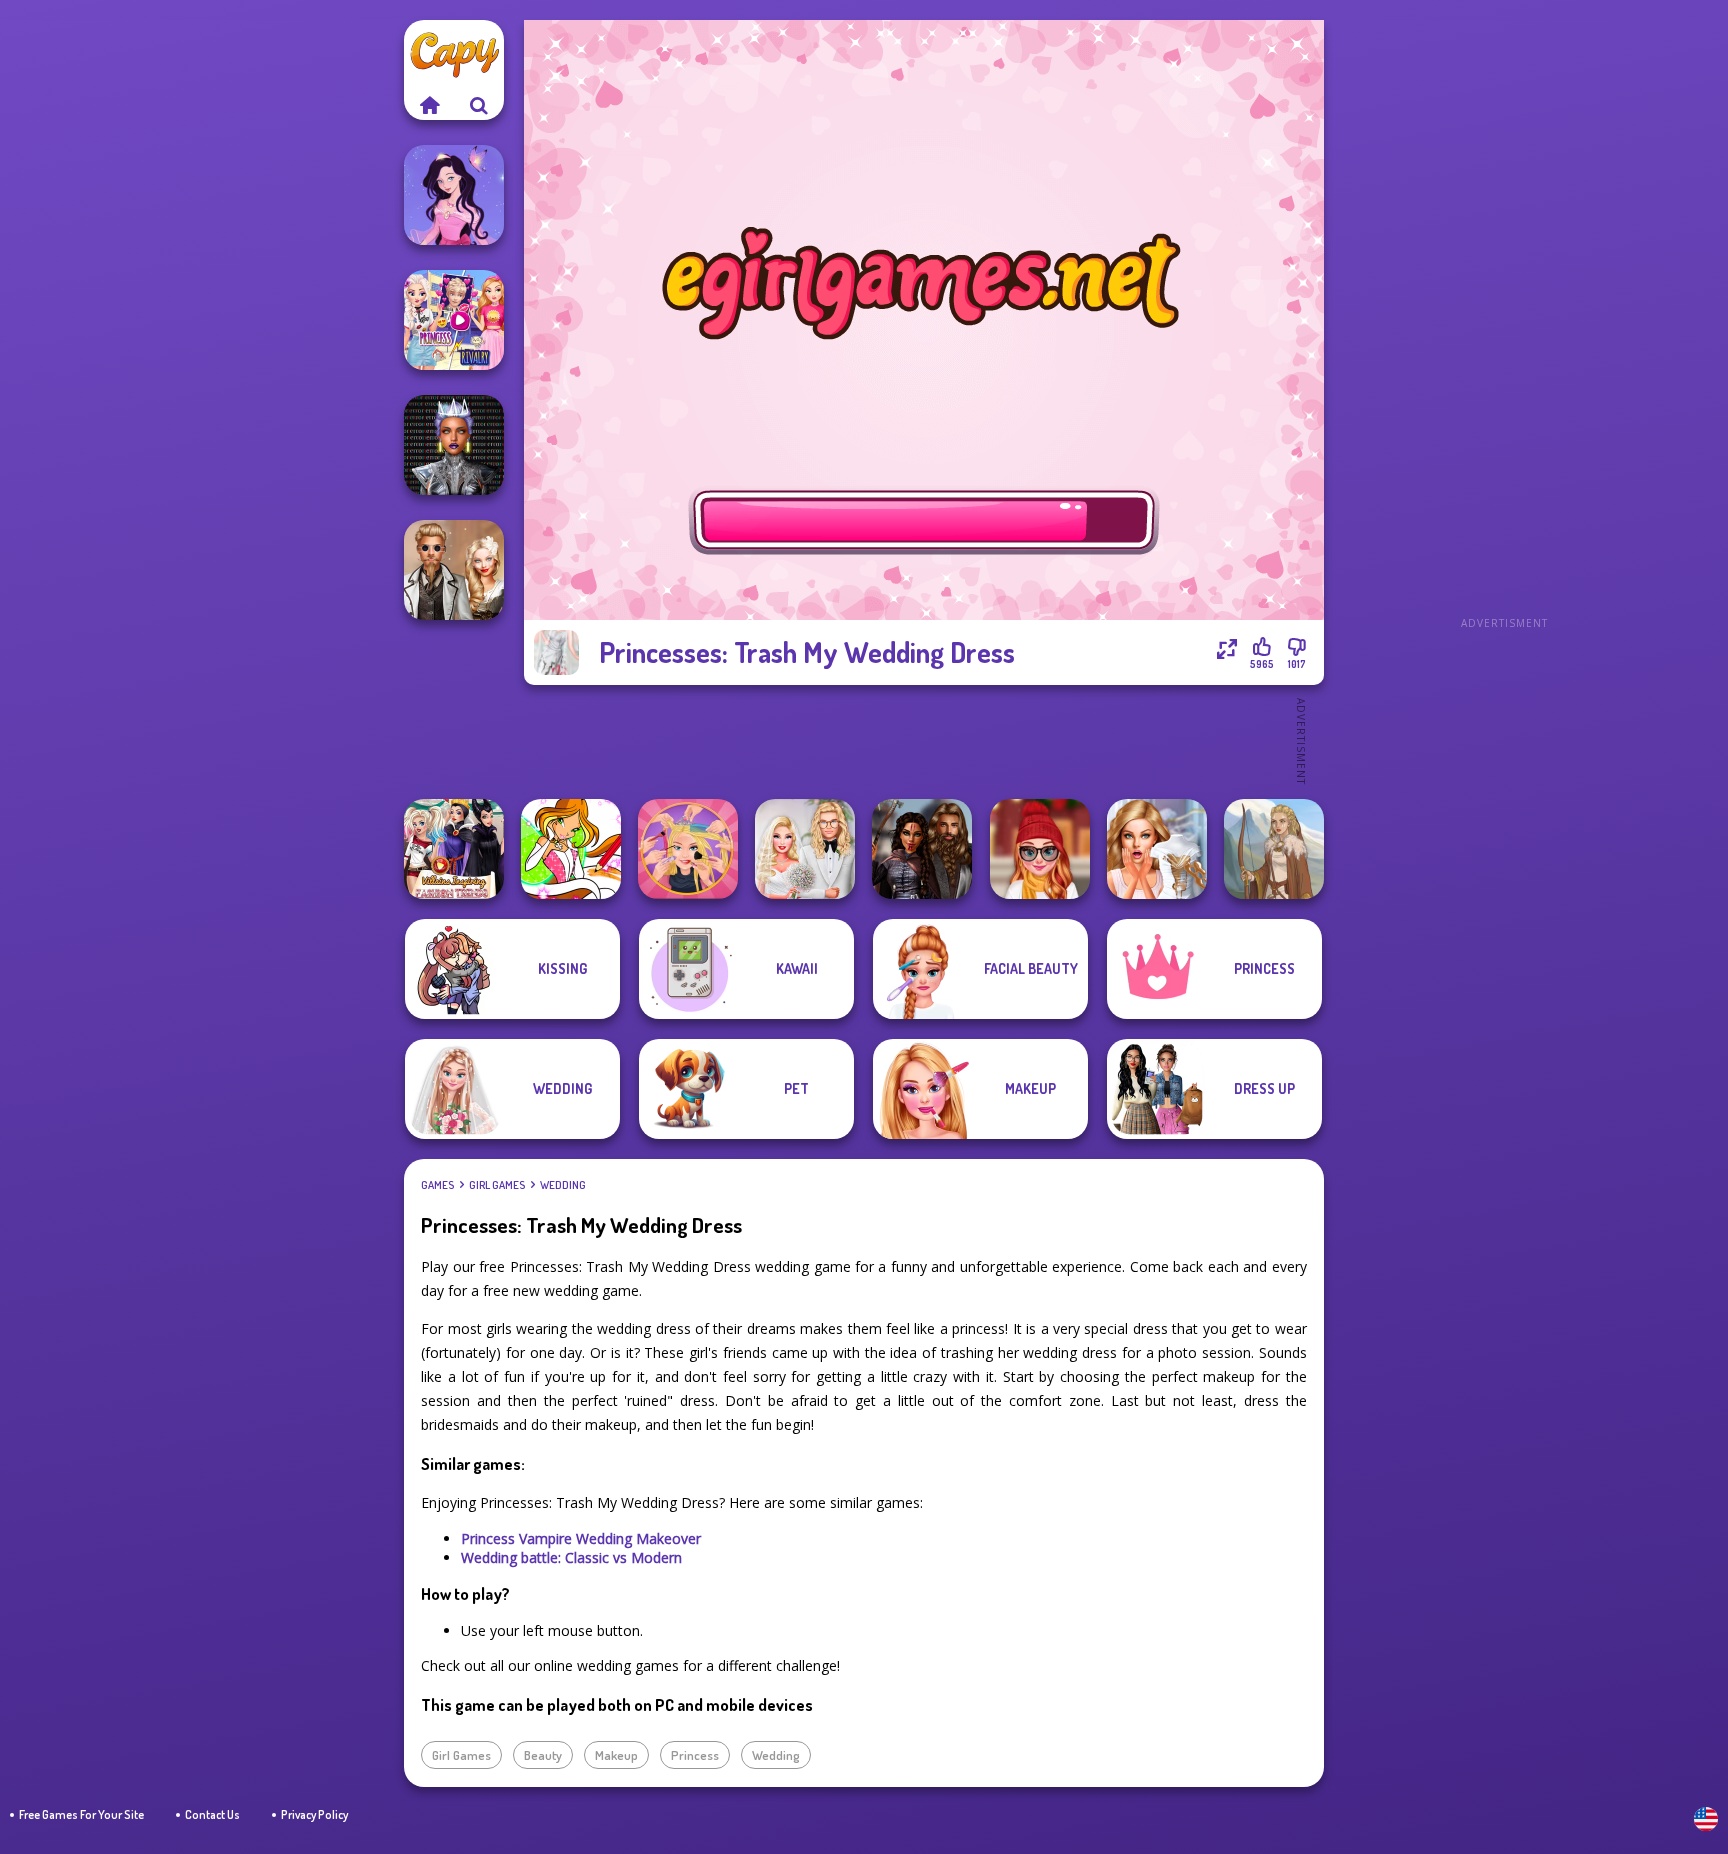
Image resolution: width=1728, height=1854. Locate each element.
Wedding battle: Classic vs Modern (571, 1557)
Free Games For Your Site (81, 1814)
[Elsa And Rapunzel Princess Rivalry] (454, 320)
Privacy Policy (314, 1814)
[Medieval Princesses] (922, 849)
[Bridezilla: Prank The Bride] (1157, 849)
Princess (695, 1755)
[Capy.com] (429, 105)
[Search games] (479, 105)
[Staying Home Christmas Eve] (1040, 849)
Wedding (563, 1185)
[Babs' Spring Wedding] (805, 849)
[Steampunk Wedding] (454, 570)
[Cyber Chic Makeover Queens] (454, 445)
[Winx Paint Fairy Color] (571, 849)
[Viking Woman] (1274, 849)
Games (437, 1185)
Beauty (543, 1755)
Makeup (616, 1755)
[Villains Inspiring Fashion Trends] (454, 849)
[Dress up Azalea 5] (454, 195)
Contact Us (212, 1814)
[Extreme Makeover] (688, 849)
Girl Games (497, 1185)
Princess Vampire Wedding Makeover (581, 1538)
